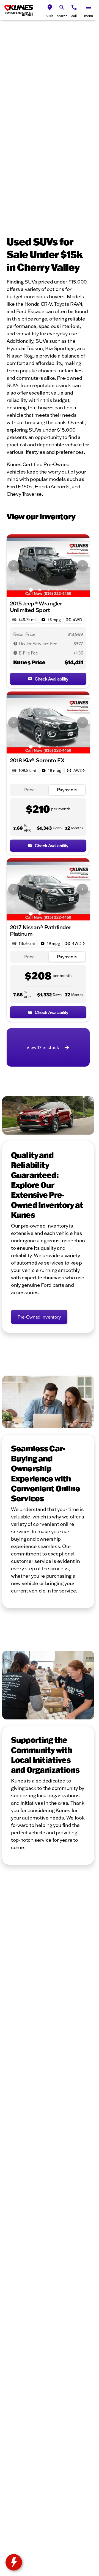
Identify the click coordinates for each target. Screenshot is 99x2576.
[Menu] (89, 7)
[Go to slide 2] (40, 590)
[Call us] (74, 7)
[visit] (50, 7)
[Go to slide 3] (48, 590)
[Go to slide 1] (31, 590)
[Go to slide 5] (66, 590)
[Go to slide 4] (57, 590)
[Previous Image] (14, 566)
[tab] (29, 790)
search (62, 16)
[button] (50, 10)
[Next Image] (82, 566)
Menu (89, 16)
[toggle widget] (14, 2562)
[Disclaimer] (15, 644)
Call (74, 16)
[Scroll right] (84, 770)
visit (50, 16)
